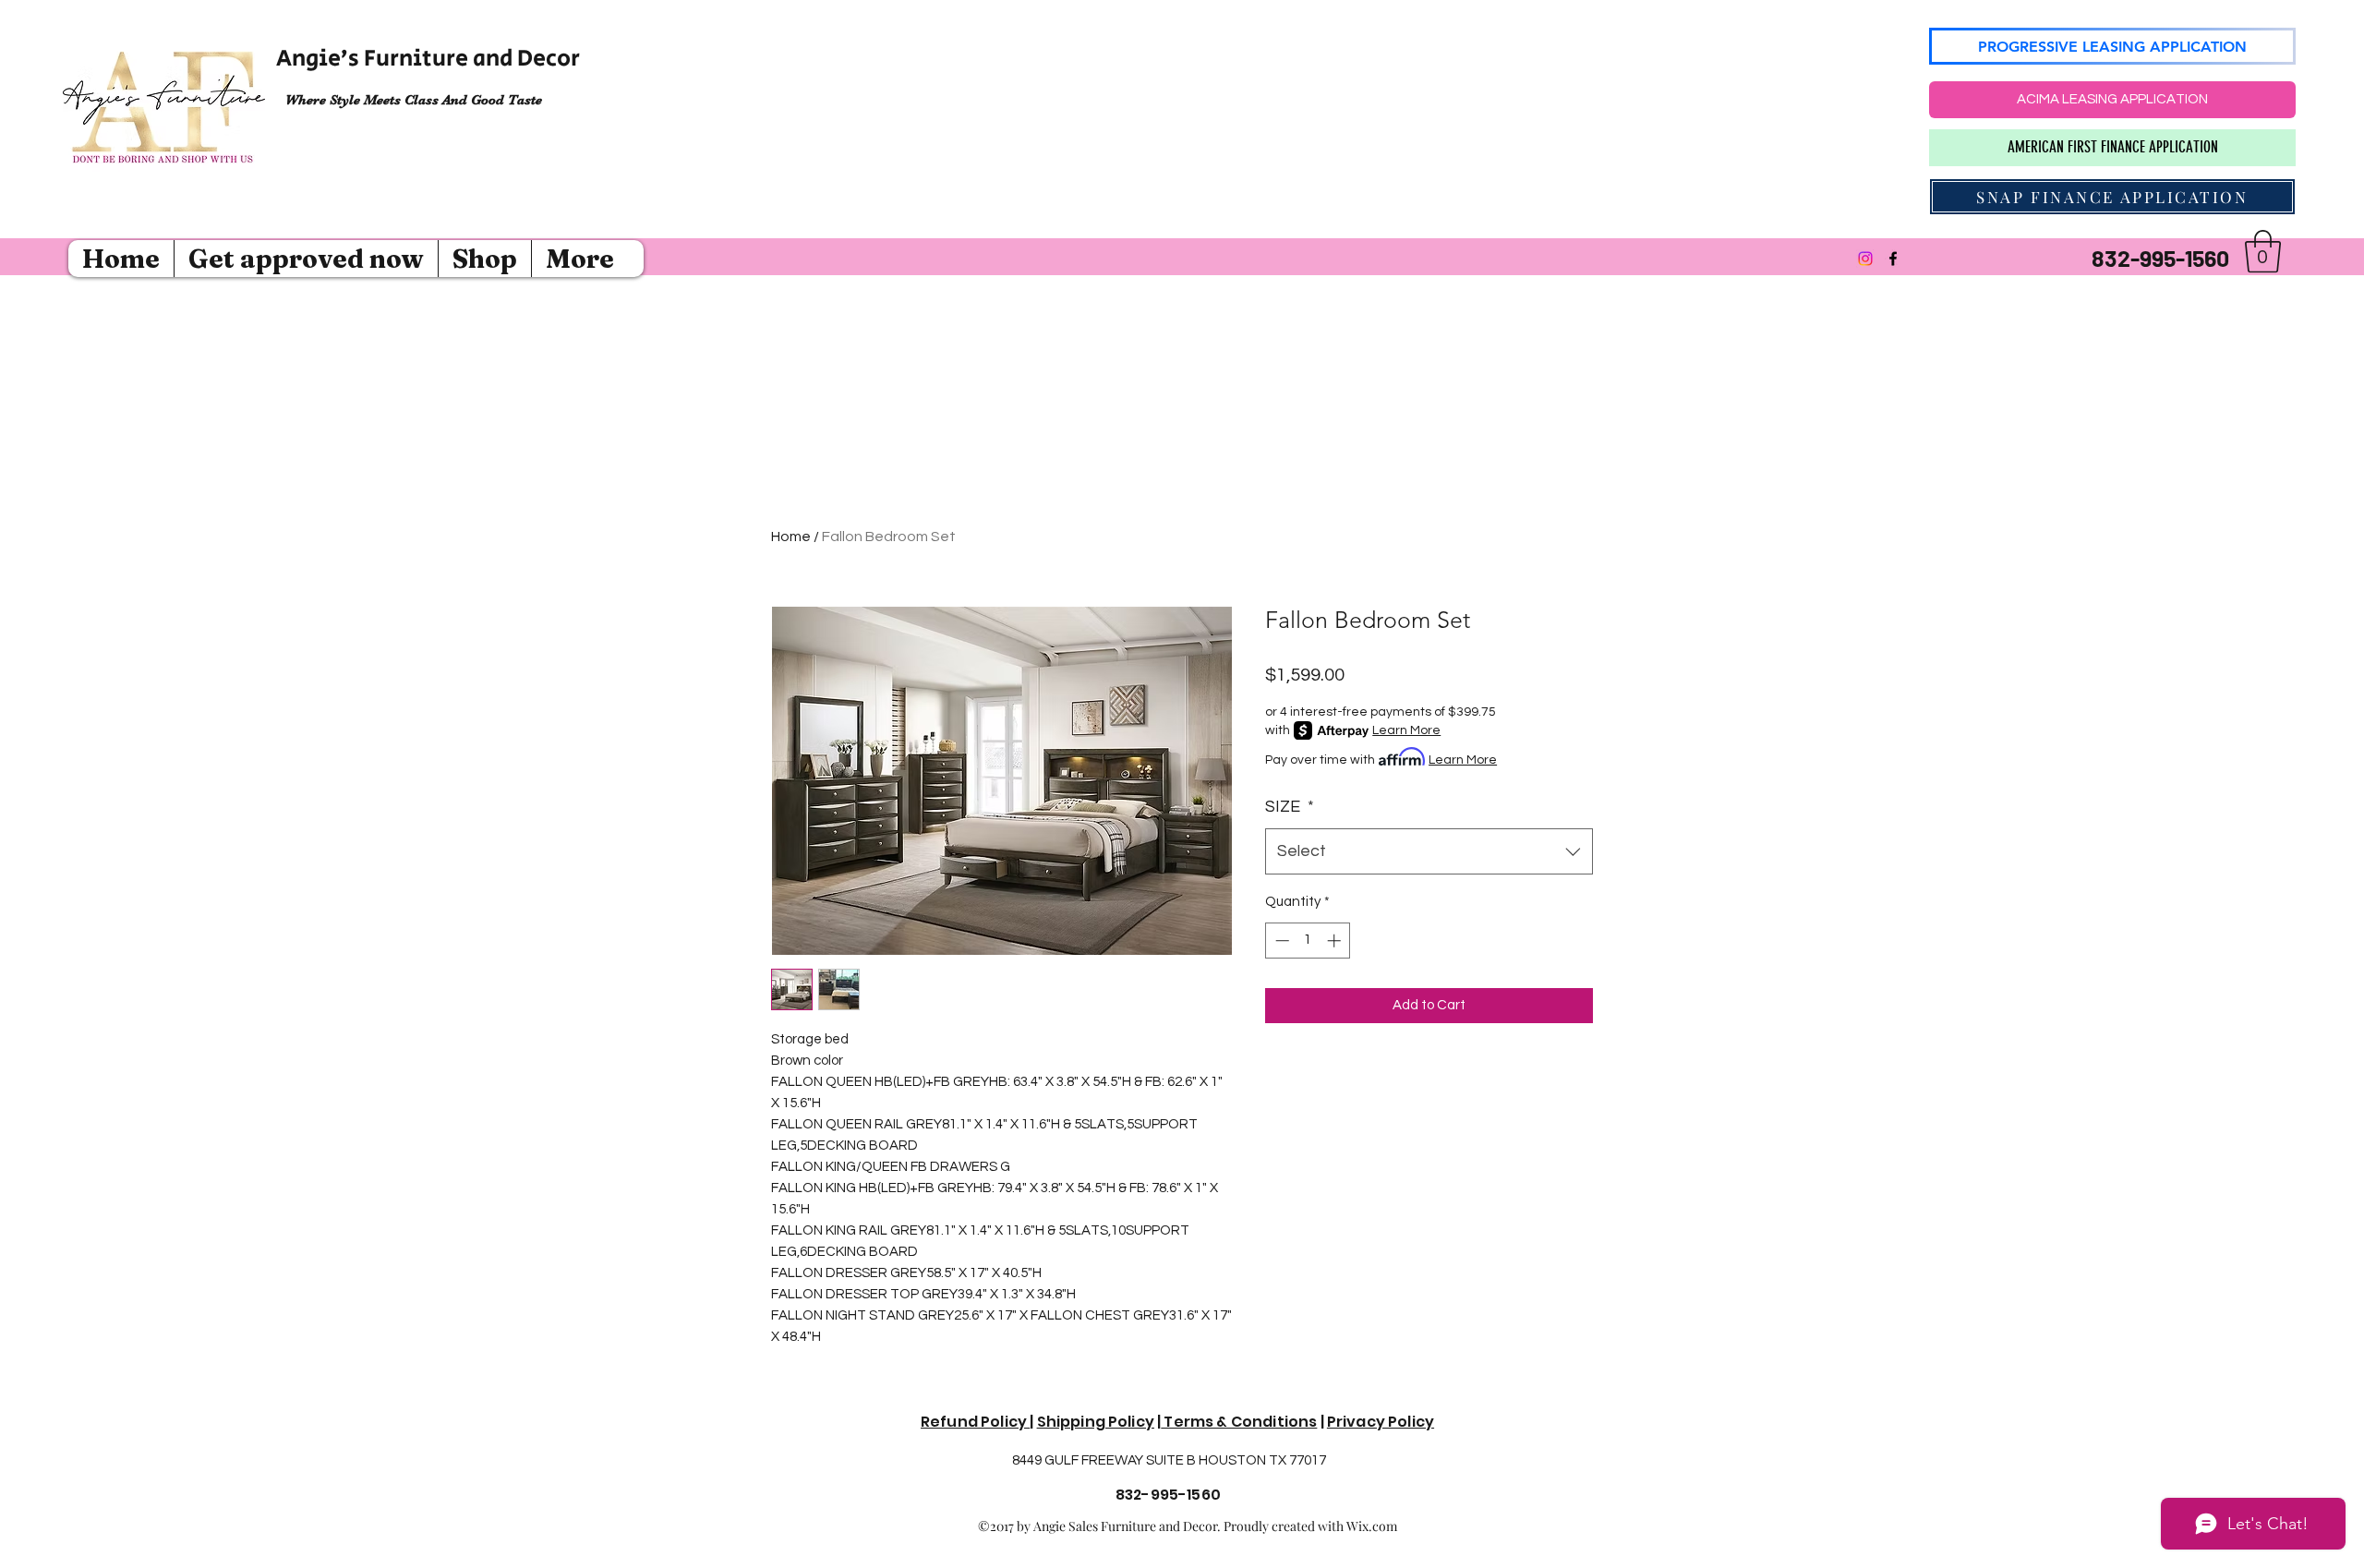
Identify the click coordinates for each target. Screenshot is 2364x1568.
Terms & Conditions (1239, 1422)
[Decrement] (1280, 941)
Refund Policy (975, 1422)
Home (791, 537)
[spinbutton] (1308, 941)
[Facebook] (1893, 259)
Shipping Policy (1096, 1422)
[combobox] (1429, 851)
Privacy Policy (1381, 1422)
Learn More (1406, 730)
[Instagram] (1865, 259)
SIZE (1290, 807)
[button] (2263, 251)
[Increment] (1336, 941)
